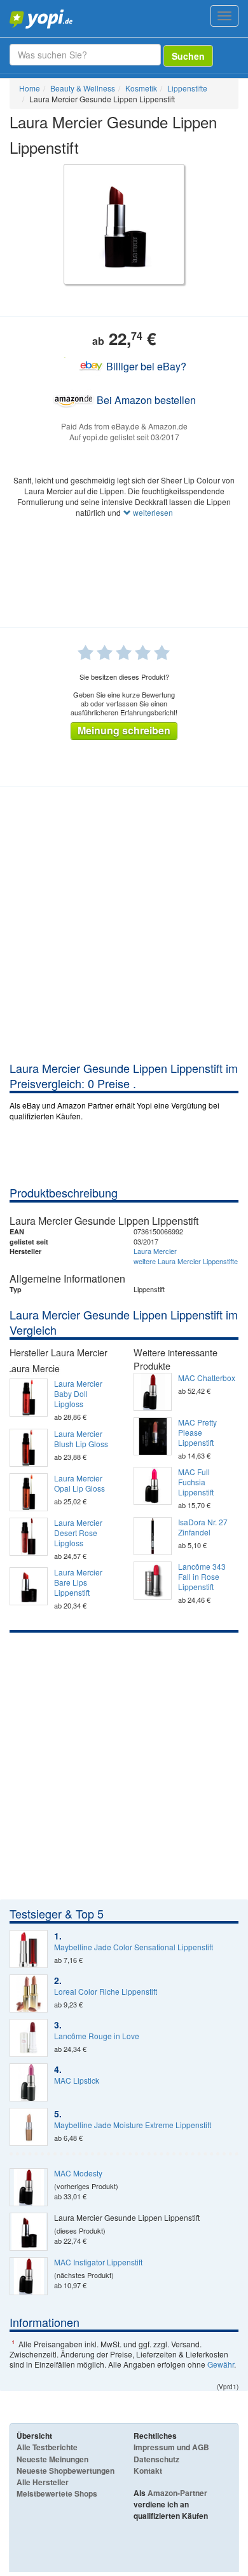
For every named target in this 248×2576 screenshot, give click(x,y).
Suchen (188, 56)
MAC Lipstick (77, 2080)
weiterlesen (152, 512)
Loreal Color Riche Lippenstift (106, 1992)
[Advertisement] (124, 930)
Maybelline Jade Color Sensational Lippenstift (134, 1947)
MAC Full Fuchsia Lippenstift (196, 1482)
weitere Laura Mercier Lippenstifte (186, 1261)
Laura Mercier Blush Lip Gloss (81, 1439)
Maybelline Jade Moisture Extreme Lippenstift (133, 2125)
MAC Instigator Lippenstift (98, 2262)
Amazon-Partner (177, 2493)
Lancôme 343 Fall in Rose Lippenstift (202, 1577)
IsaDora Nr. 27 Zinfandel (203, 1527)
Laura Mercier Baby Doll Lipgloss (78, 1394)
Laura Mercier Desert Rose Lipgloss (78, 1533)
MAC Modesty (78, 2173)
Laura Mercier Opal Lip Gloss (79, 1483)
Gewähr (221, 2364)
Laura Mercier (155, 1251)
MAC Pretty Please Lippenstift (197, 1433)
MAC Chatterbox (207, 1378)
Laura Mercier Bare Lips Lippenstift (78, 1582)
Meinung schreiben (124, 730)
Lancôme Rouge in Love (97, 2036)
